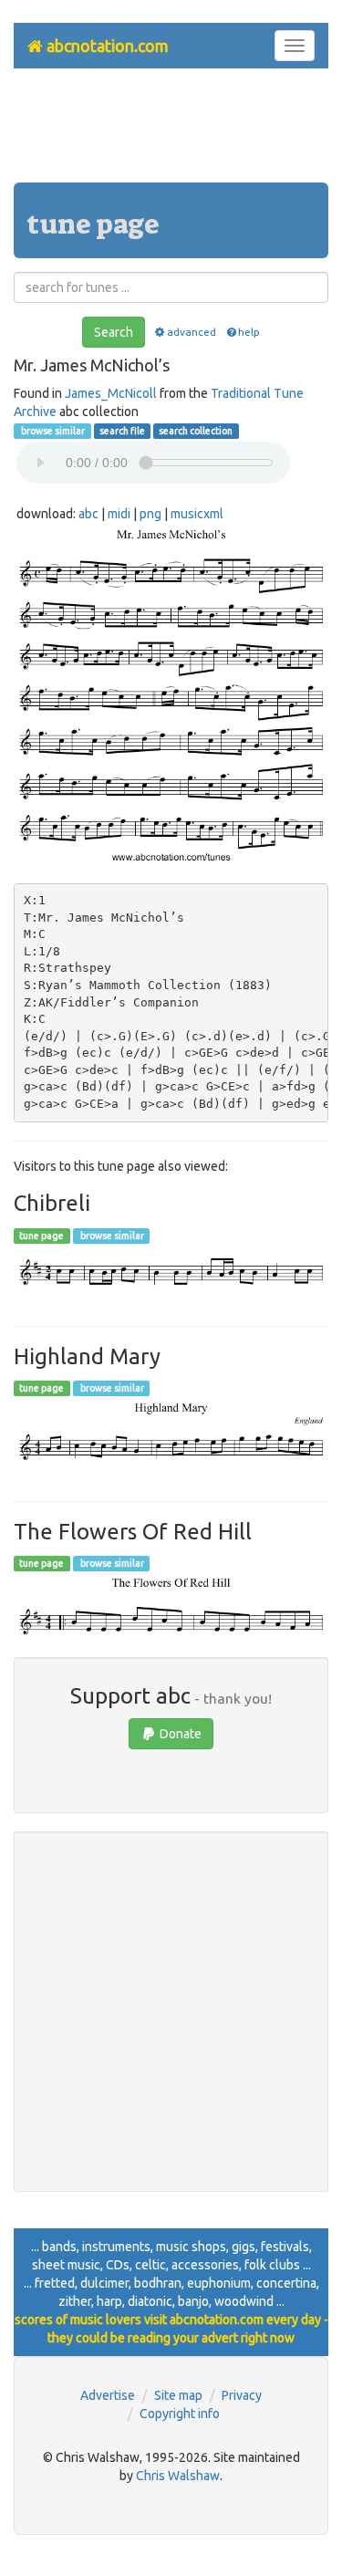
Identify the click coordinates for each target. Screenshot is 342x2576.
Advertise (108, 2395)
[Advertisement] (171, 132)
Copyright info (180, 2414)
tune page (41, 1236)
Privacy (242, 2395)
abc (88, 514)
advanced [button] (192, 332)
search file (122, 431)
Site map (178, 2395)
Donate (179, 1734)
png (150, 514)
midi (119, 514)
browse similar (52, 431)
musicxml (197, 514)
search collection (196, 431)
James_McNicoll (111, 393)
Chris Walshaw (178, 2476)
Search (114, 332)
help (249, 332)
